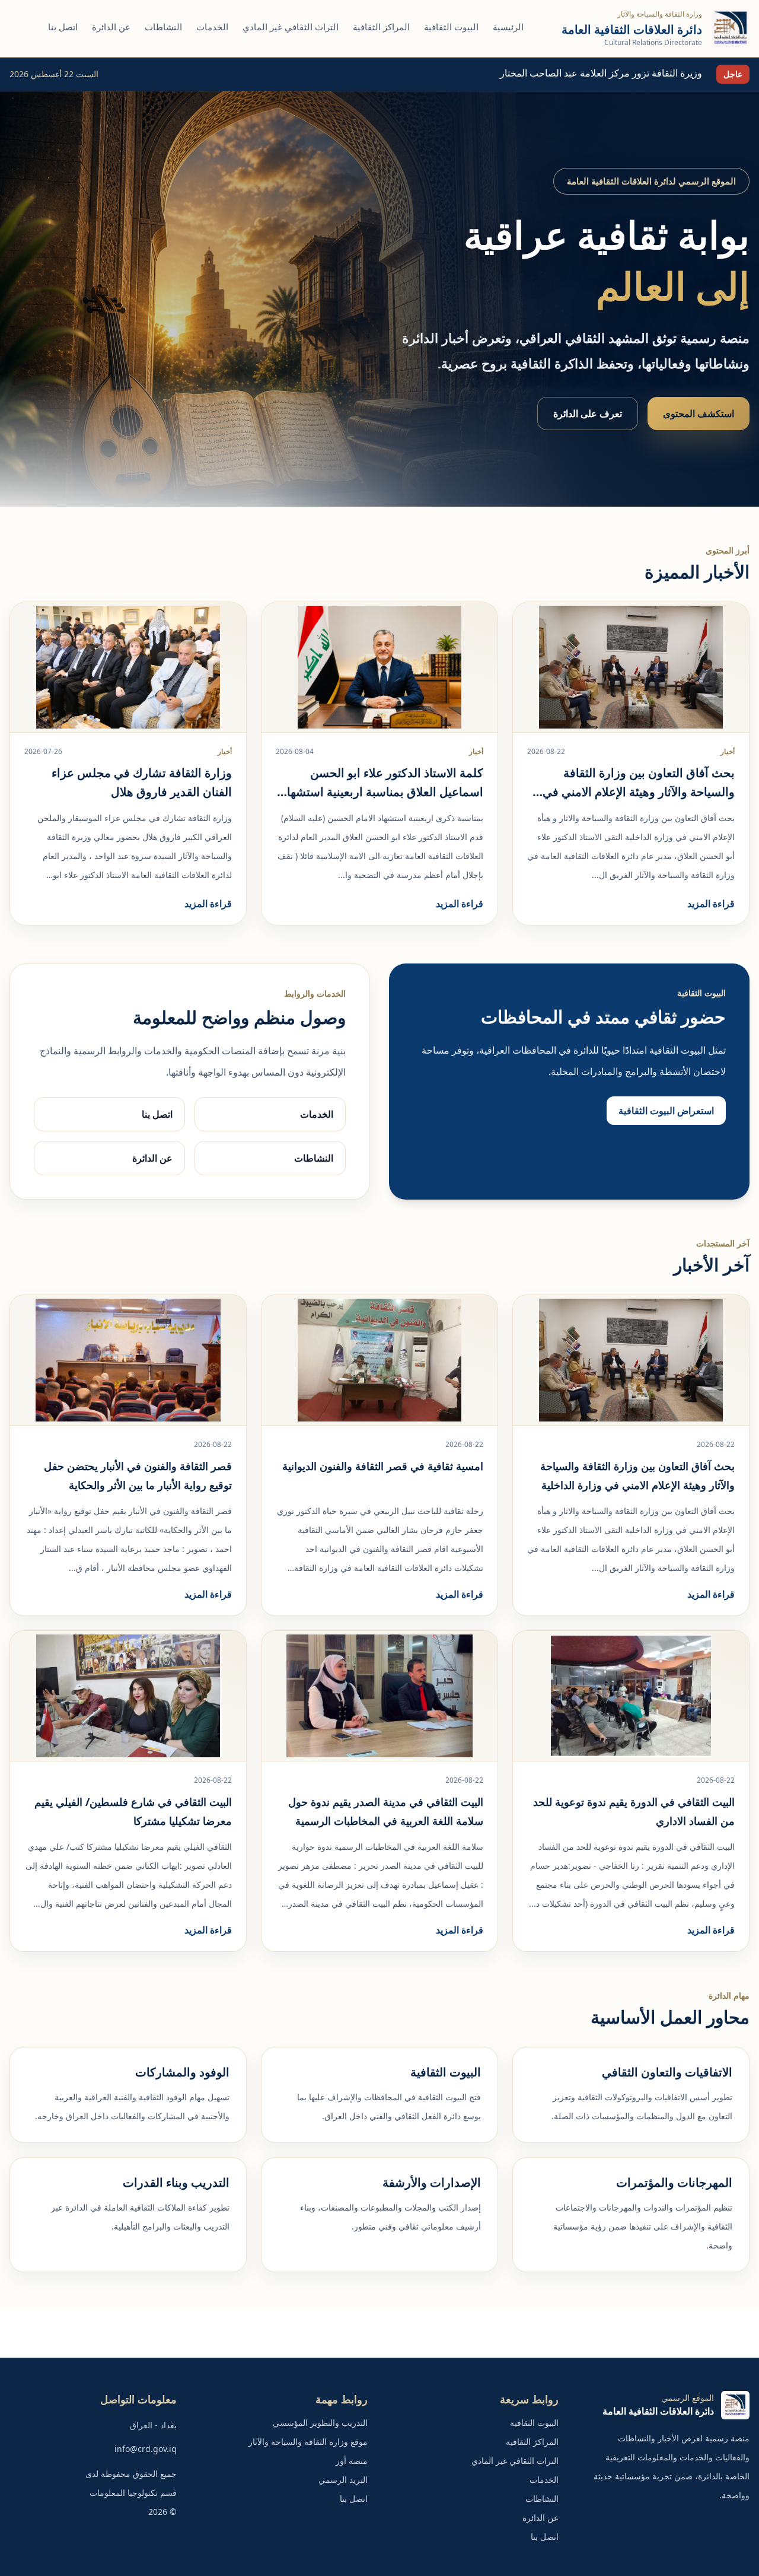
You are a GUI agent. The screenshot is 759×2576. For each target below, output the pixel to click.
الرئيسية (508, 27)
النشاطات (163, 27)
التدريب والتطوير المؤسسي (320, 2423)
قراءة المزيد (711, 904)
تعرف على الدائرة (588, 414)
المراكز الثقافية (381, 27)
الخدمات (212, 27)
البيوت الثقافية (451, 27)
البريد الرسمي (343, 2480)
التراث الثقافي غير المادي (291, 27)
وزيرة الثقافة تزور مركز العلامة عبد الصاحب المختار (601, 73)
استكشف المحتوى (699, 414)
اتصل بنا (63, 27)
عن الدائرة (111, 27)
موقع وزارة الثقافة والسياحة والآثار (308, 2442)
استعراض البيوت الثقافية (666, 1111)
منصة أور (352, 2461)
